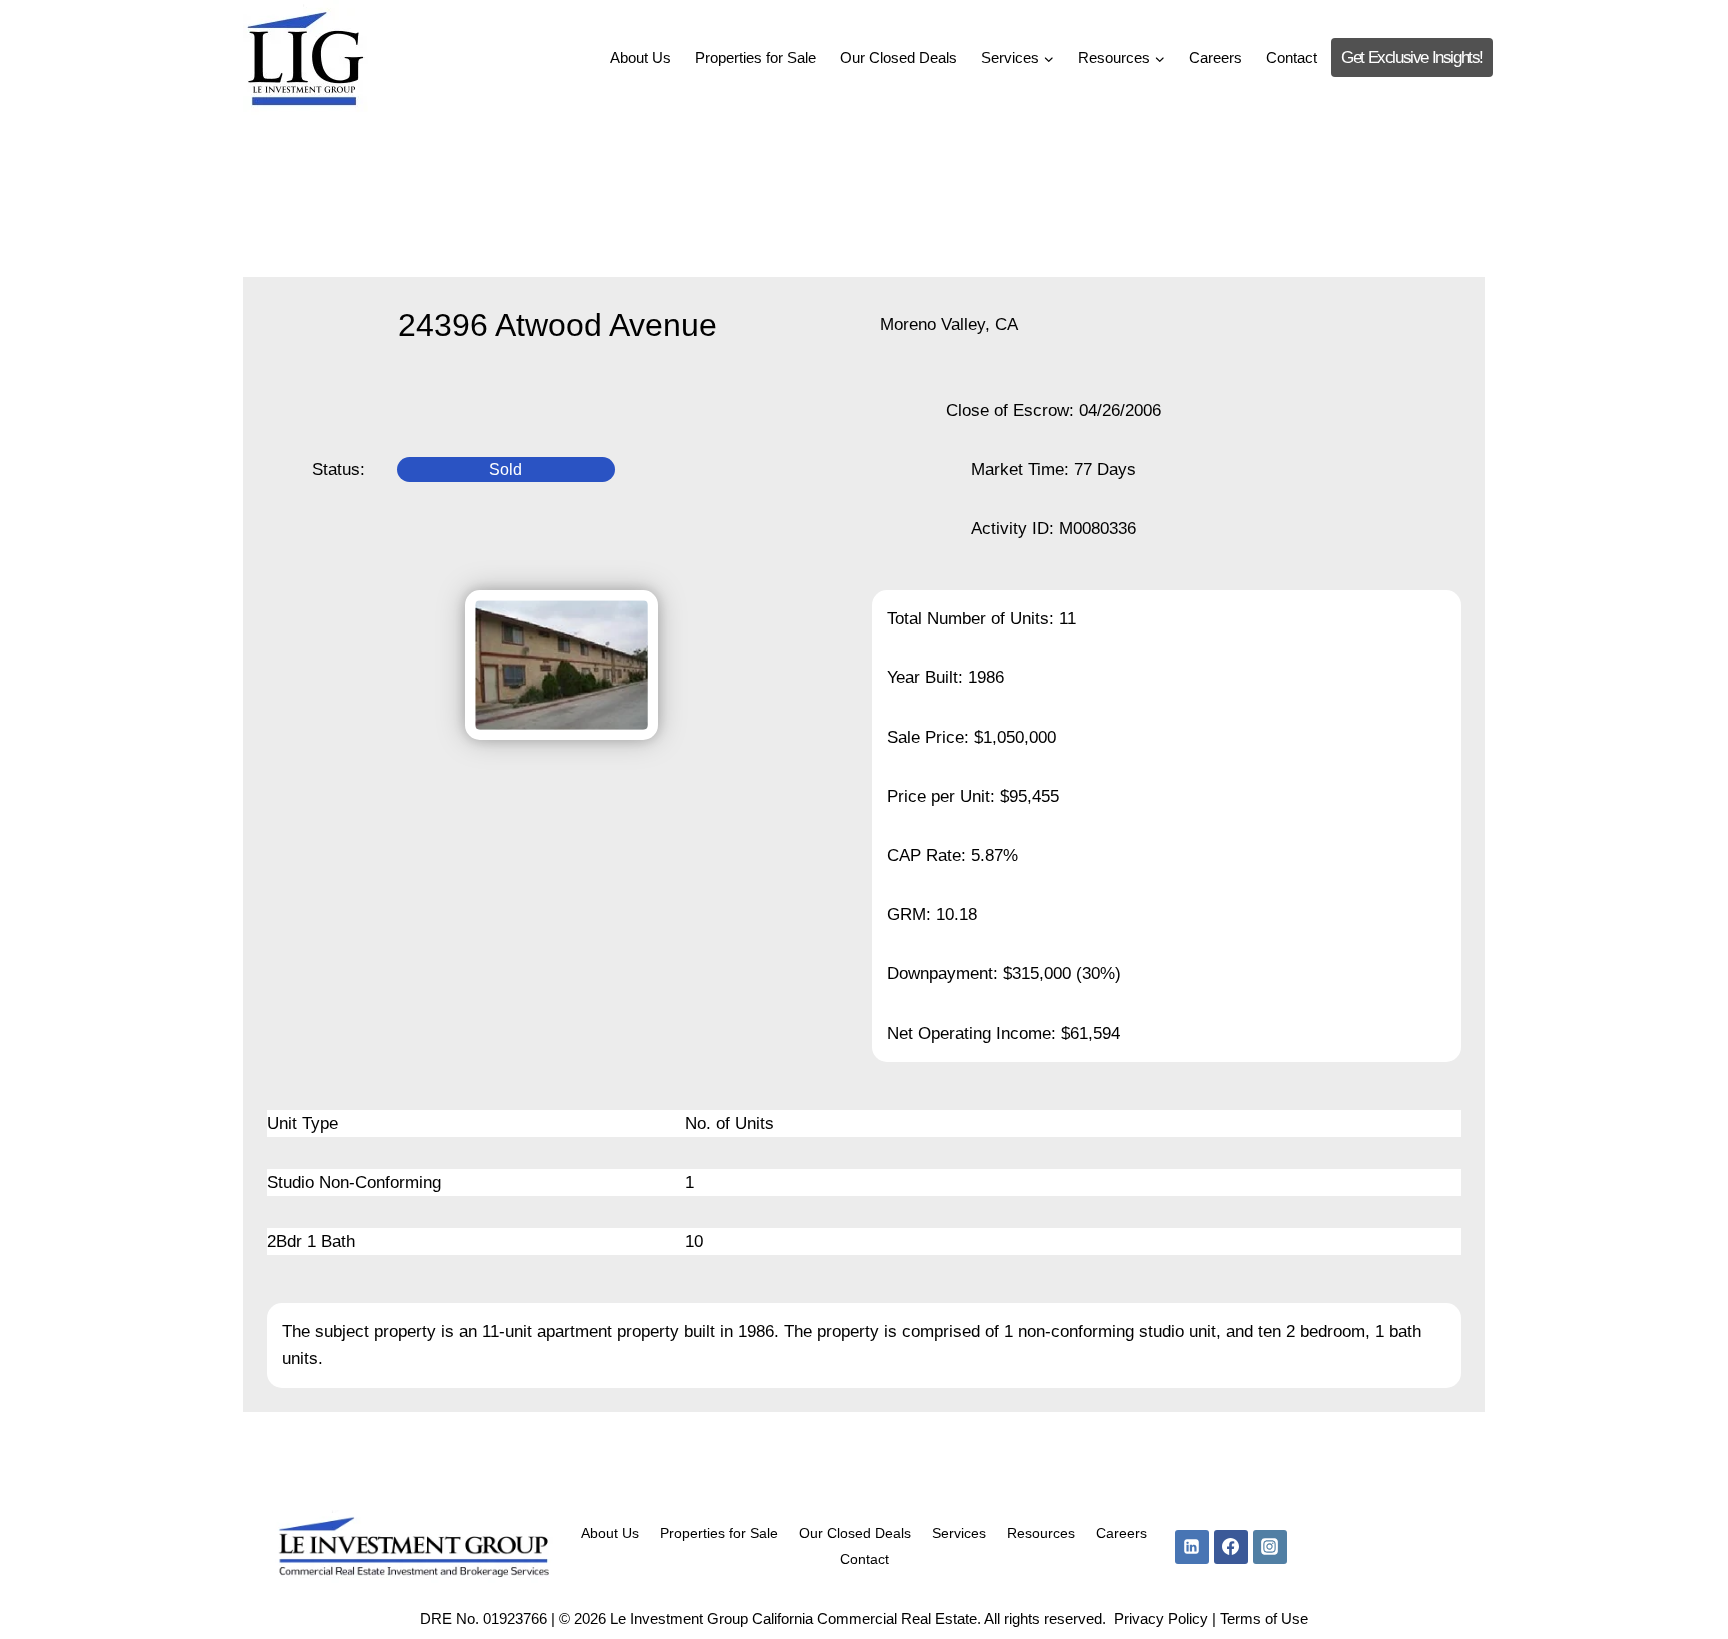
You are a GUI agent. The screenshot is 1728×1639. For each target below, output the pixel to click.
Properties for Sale (755, 57)
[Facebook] (1231, 1547)
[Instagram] (1270, 1547)
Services (959, 1533)
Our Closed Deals (898, 57)
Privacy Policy (1161, 1618)
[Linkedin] (1192, 1547)
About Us (640, 57)
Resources (1041, 1533)
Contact (1291, 57)
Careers (1215, 57)
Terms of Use (1264, 1618)
